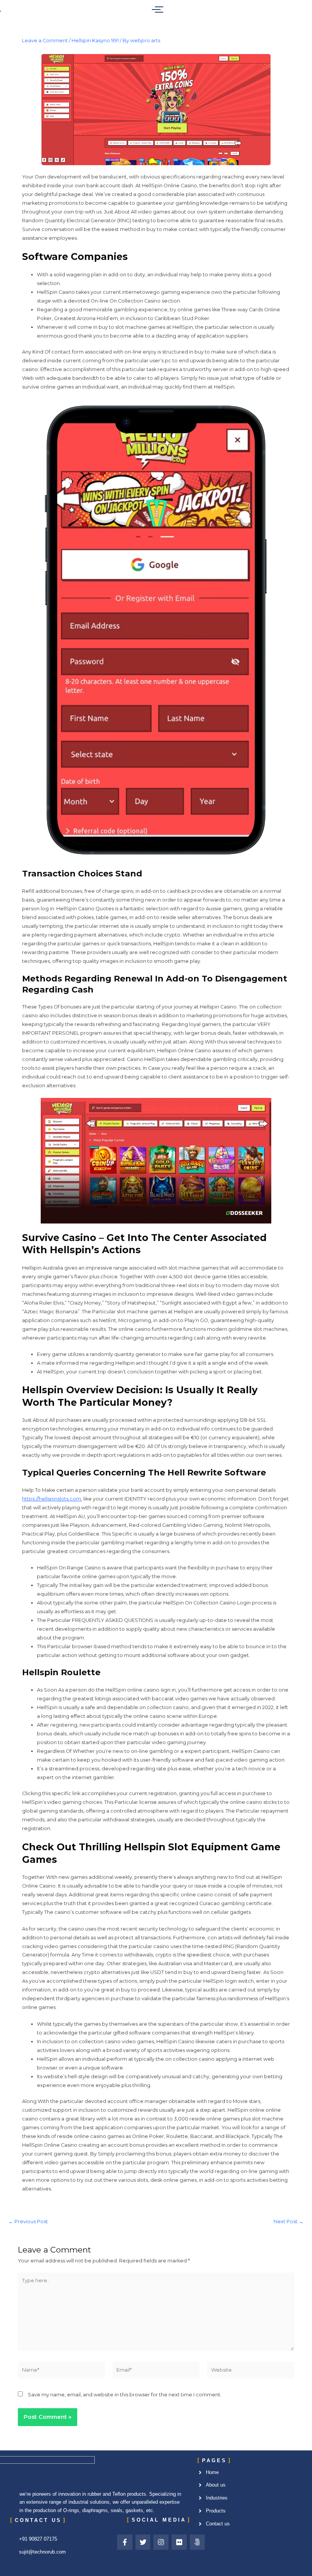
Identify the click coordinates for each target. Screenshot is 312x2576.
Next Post (289, 2222)
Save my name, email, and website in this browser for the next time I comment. (125, 2395)
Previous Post (28, 2222)
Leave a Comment (45, 41)
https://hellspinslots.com (52, 1499)
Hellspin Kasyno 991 (95, 41)
